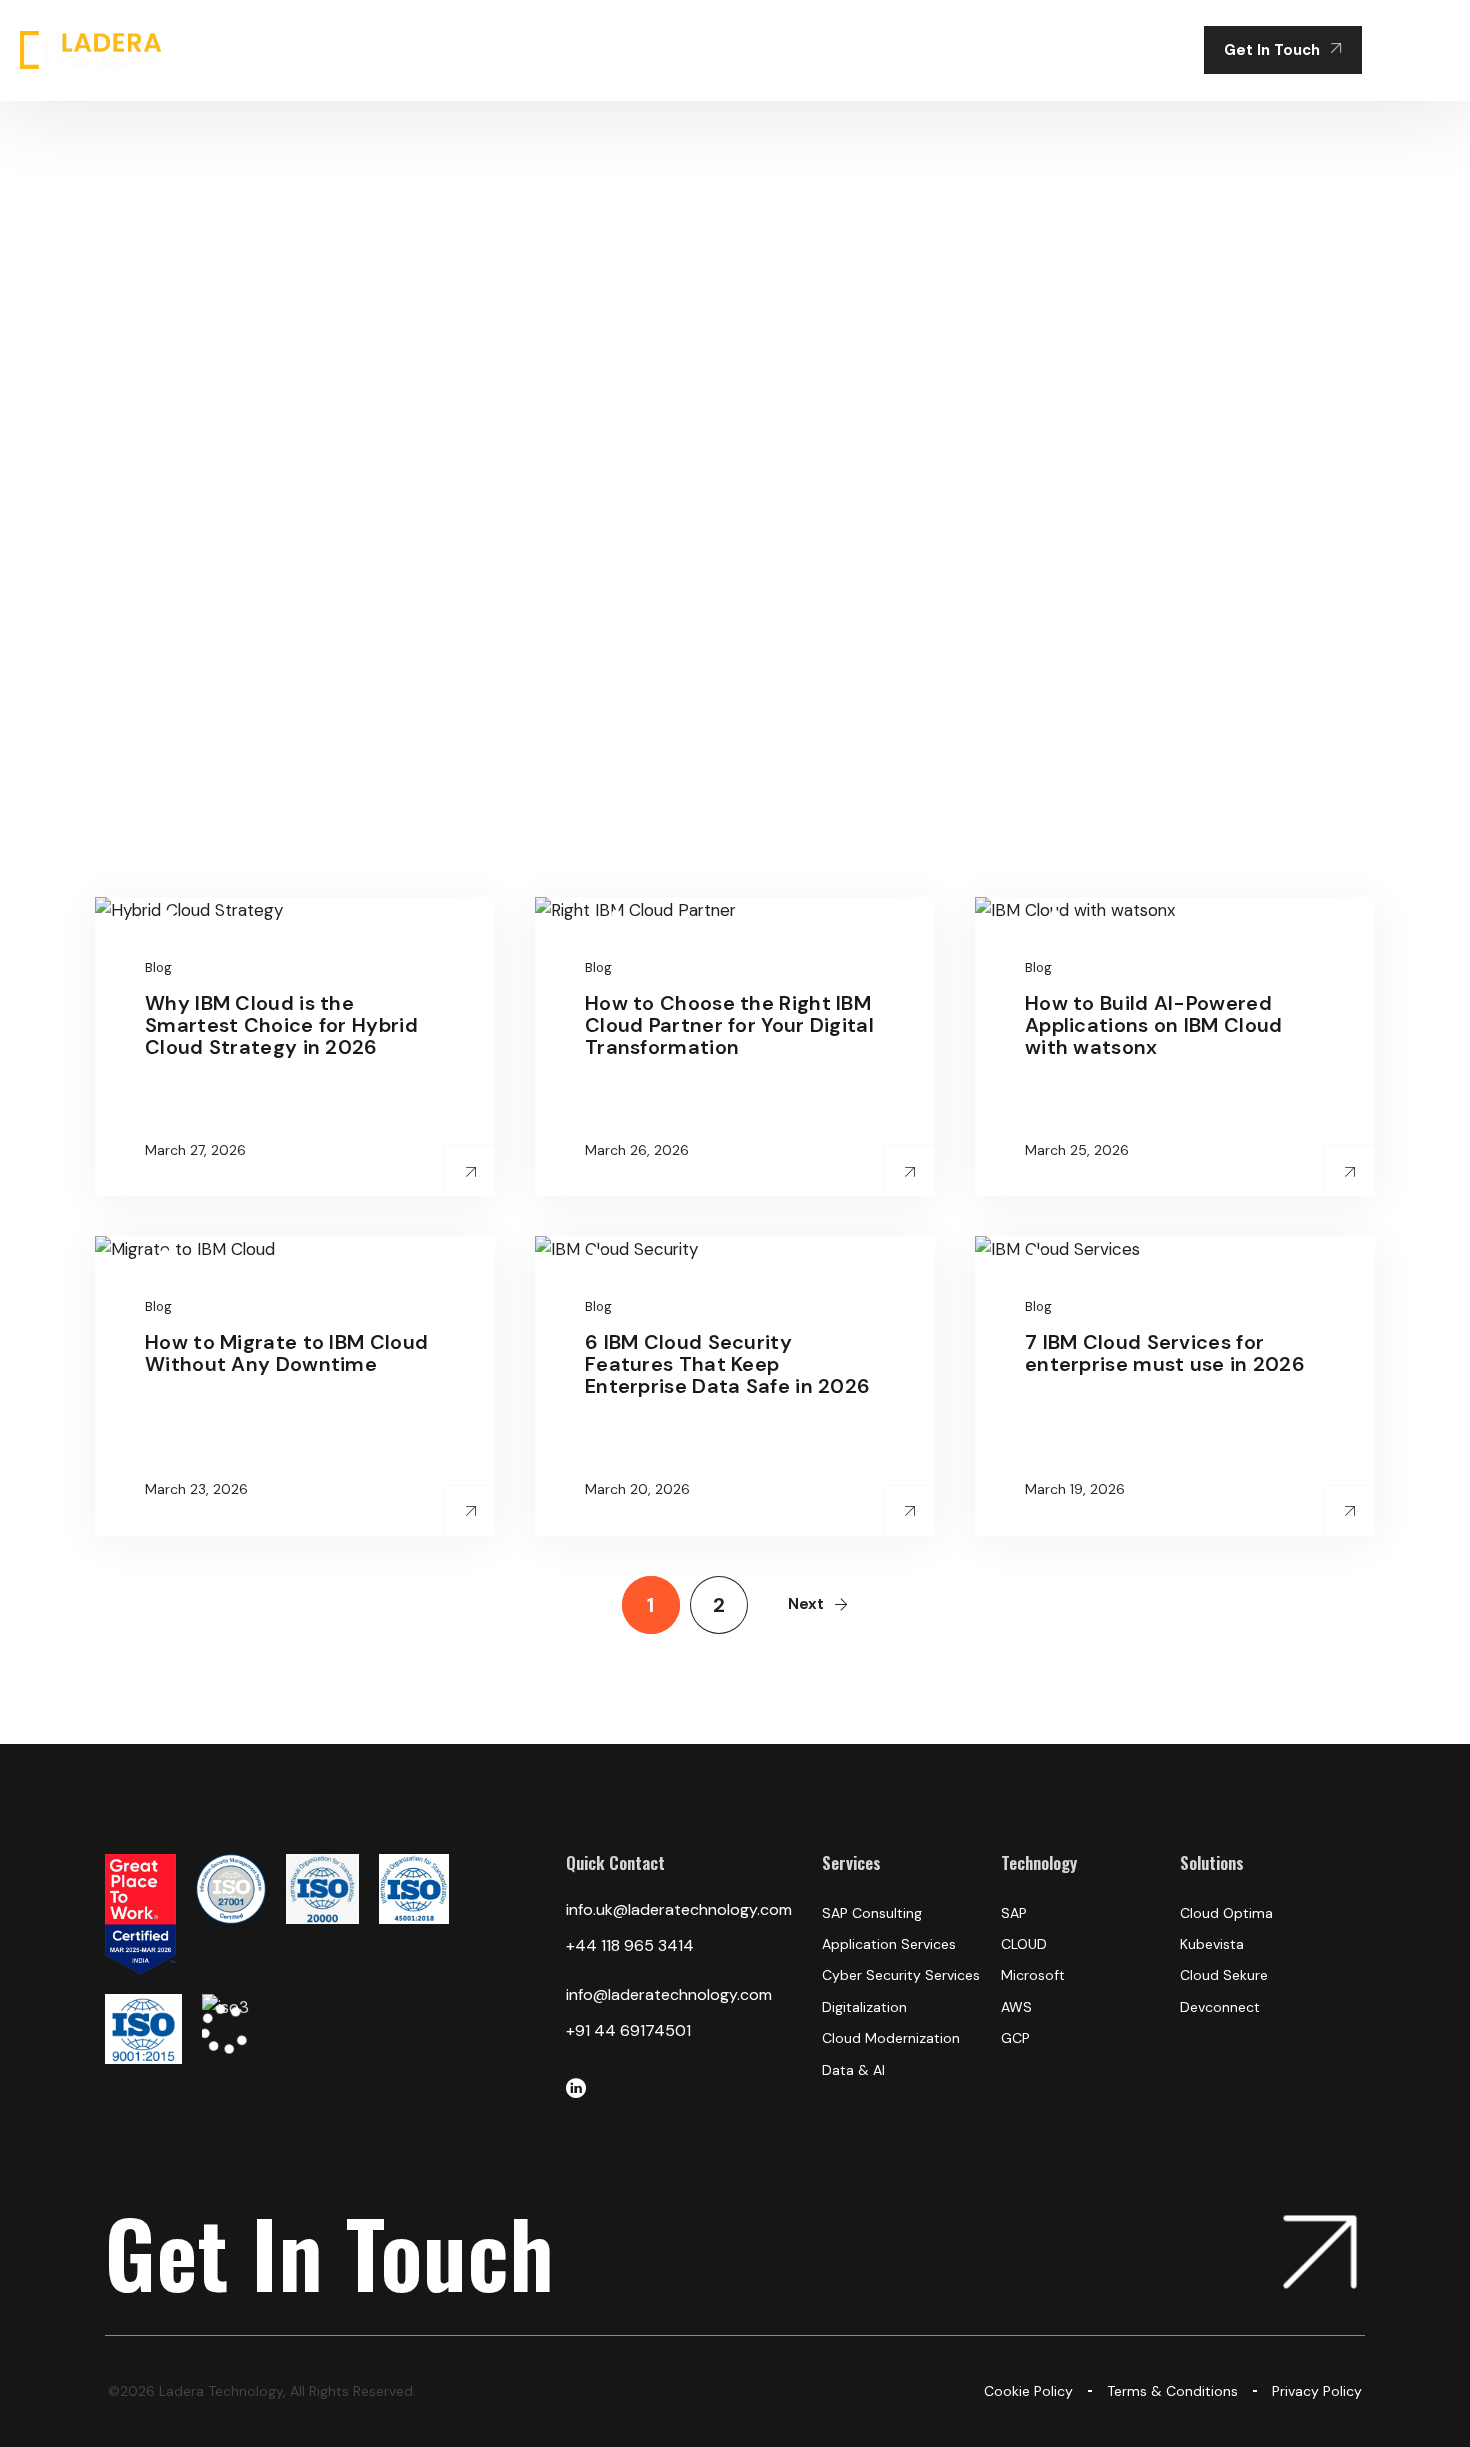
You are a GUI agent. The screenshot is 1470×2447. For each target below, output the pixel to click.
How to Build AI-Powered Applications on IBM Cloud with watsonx (1154, 1025)
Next (806, 1604)
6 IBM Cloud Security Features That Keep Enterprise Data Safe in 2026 (727, 1364)
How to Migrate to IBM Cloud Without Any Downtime (286, 1353)
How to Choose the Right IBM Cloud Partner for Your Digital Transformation (729, 1025)
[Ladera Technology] (90, 50)
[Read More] (470, 1171)
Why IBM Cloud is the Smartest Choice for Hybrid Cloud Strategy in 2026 (281, 1025)
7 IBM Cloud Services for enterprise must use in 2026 (1165, 1353)
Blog (158, 967)
